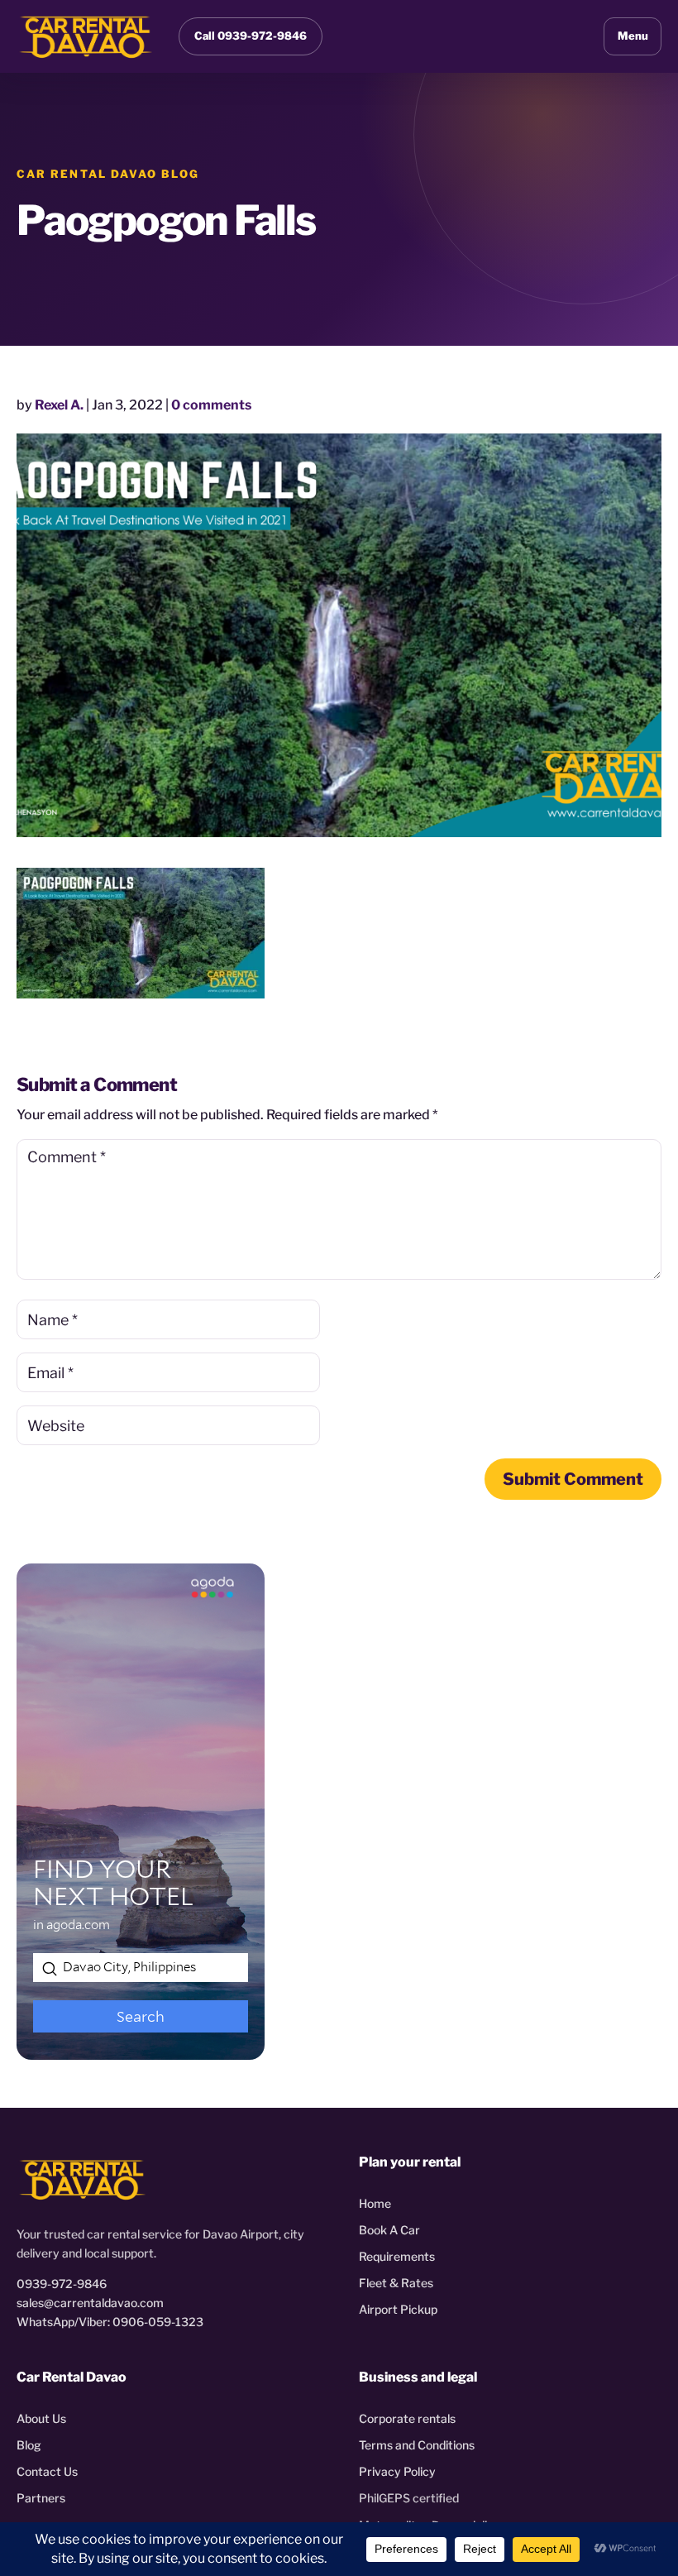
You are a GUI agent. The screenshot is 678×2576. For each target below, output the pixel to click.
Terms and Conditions (417, 2445)
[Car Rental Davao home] (86, 36)
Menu (633, 36)
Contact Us (47, 2471)
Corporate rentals (407, 2418)
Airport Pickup (398, 2309)
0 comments (211, 405)
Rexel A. (59, 405)
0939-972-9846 (62, 2284)
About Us (41, 2418)
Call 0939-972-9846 (251, 36)
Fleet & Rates (396, 2283)
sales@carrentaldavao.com (90, 2303)
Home (375, 2203)
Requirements (397, 2256)
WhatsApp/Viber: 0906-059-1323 (110, 2322)
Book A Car (389, 2230)
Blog (29, 2445)
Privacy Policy (397, 2471)
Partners (41, 2498)
